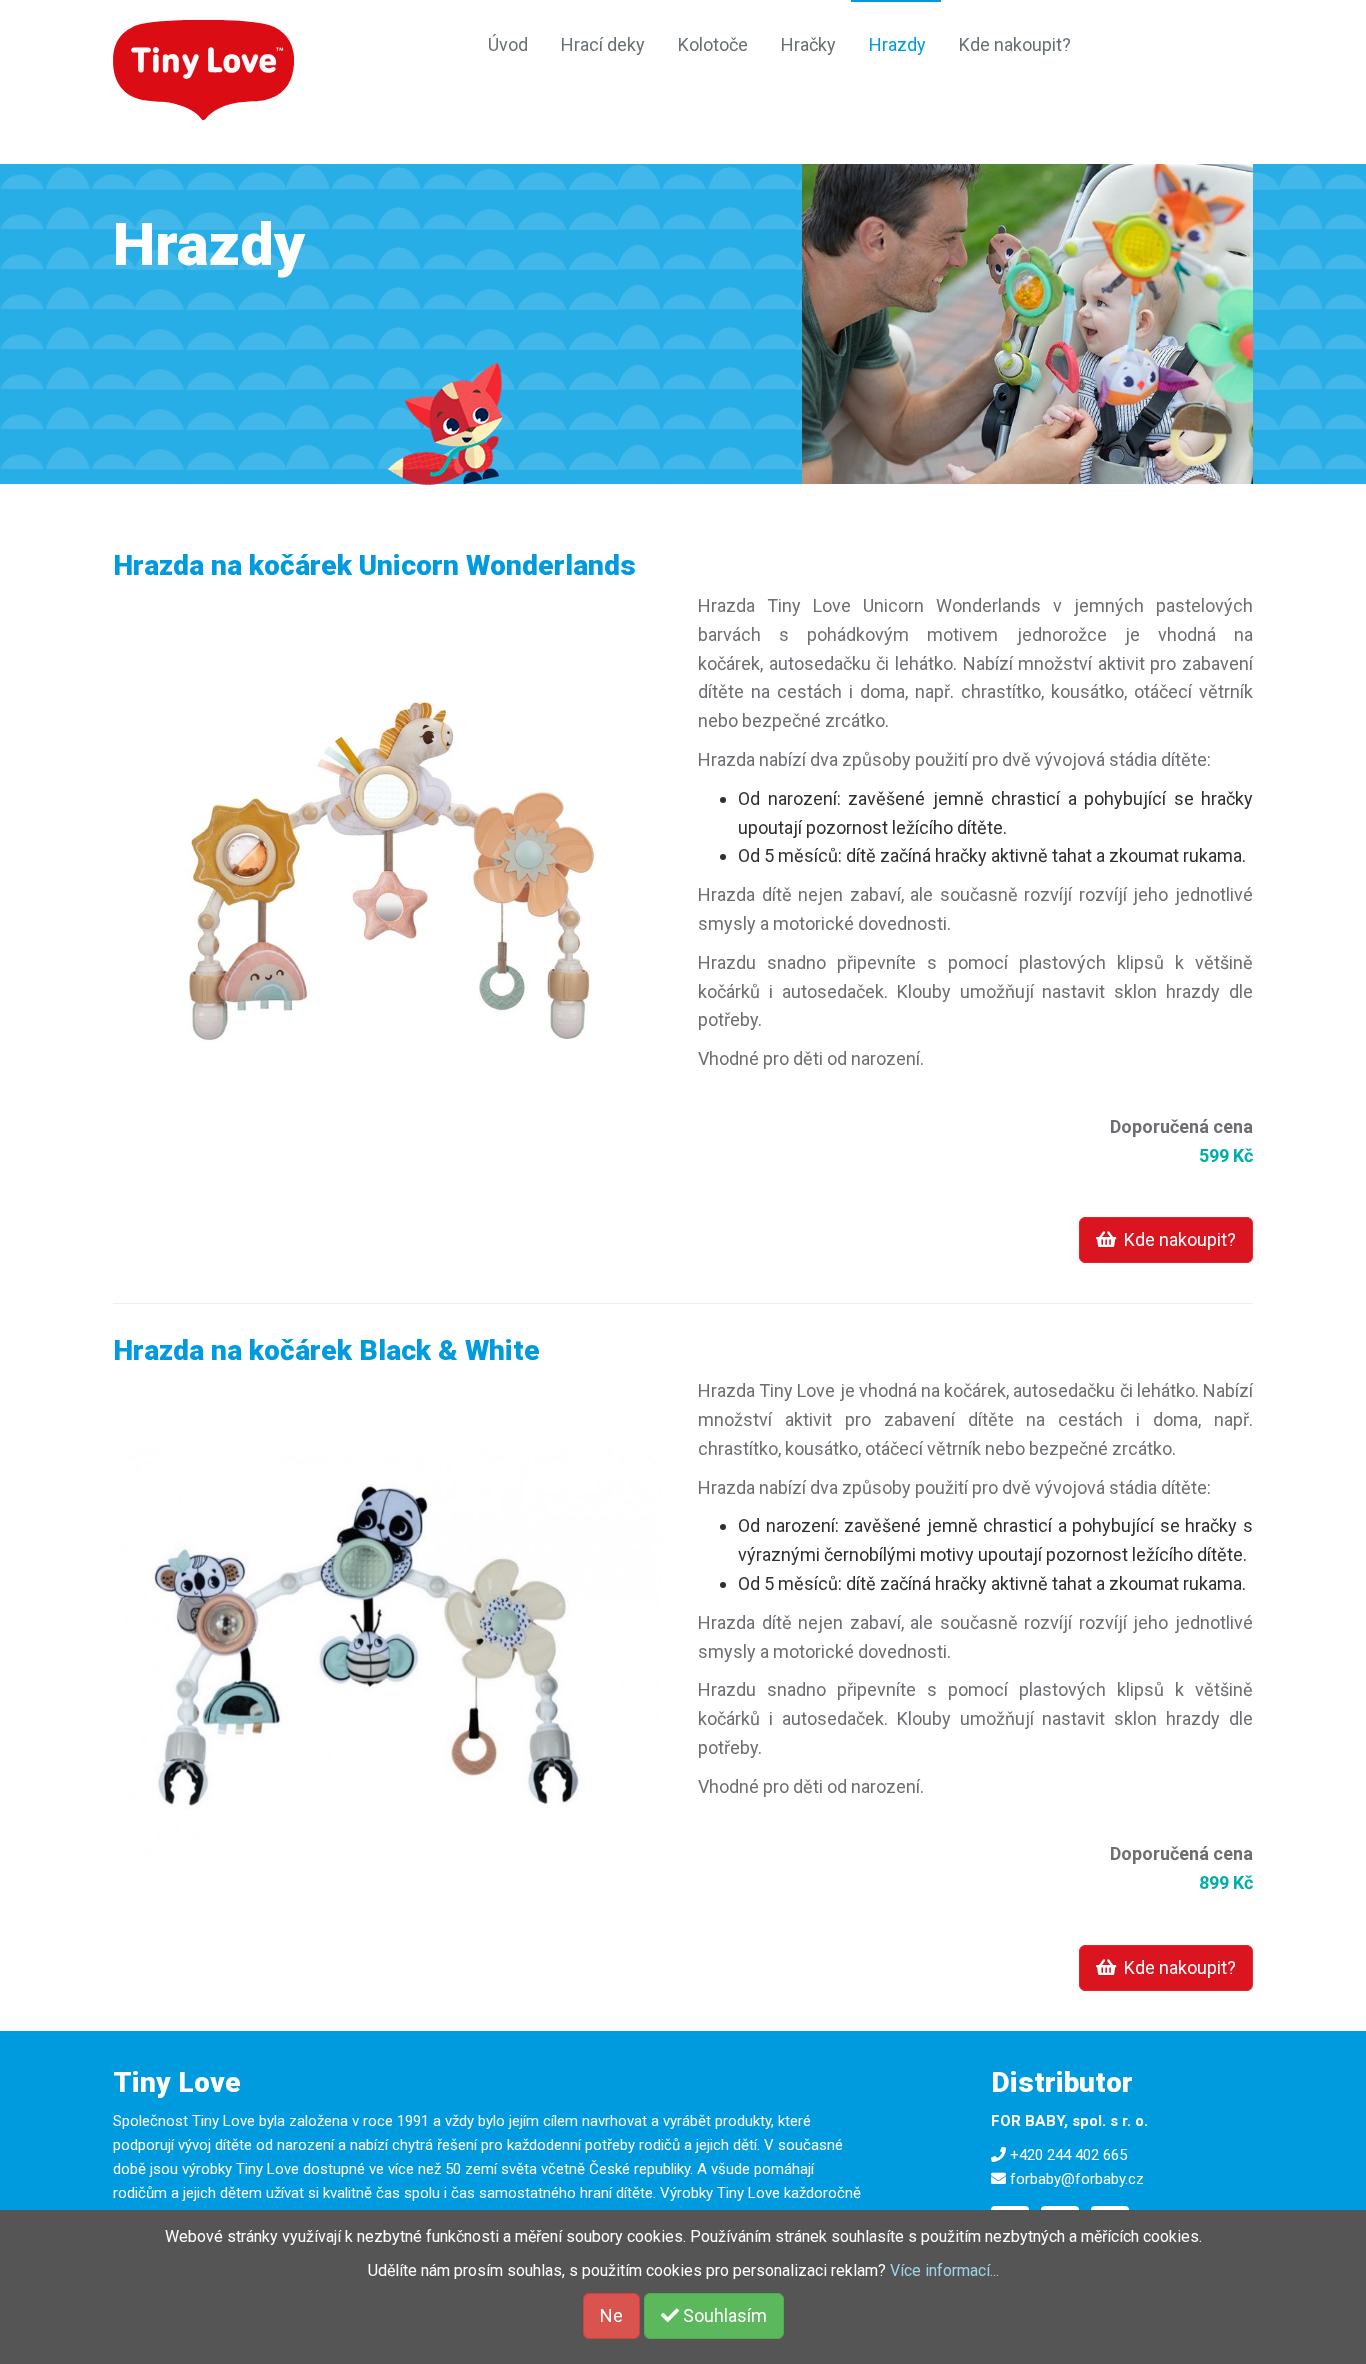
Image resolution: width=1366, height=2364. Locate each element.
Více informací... (944, 2270)
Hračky (808, 44)
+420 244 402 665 (1068, 2155)
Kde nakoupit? (1015, 44)
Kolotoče (713, 44)
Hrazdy (897, 44)
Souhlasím (723, 2315)
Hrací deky (603, 44)
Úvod (508, 44)
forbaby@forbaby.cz (1077, 2179)
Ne (611, 2315)
